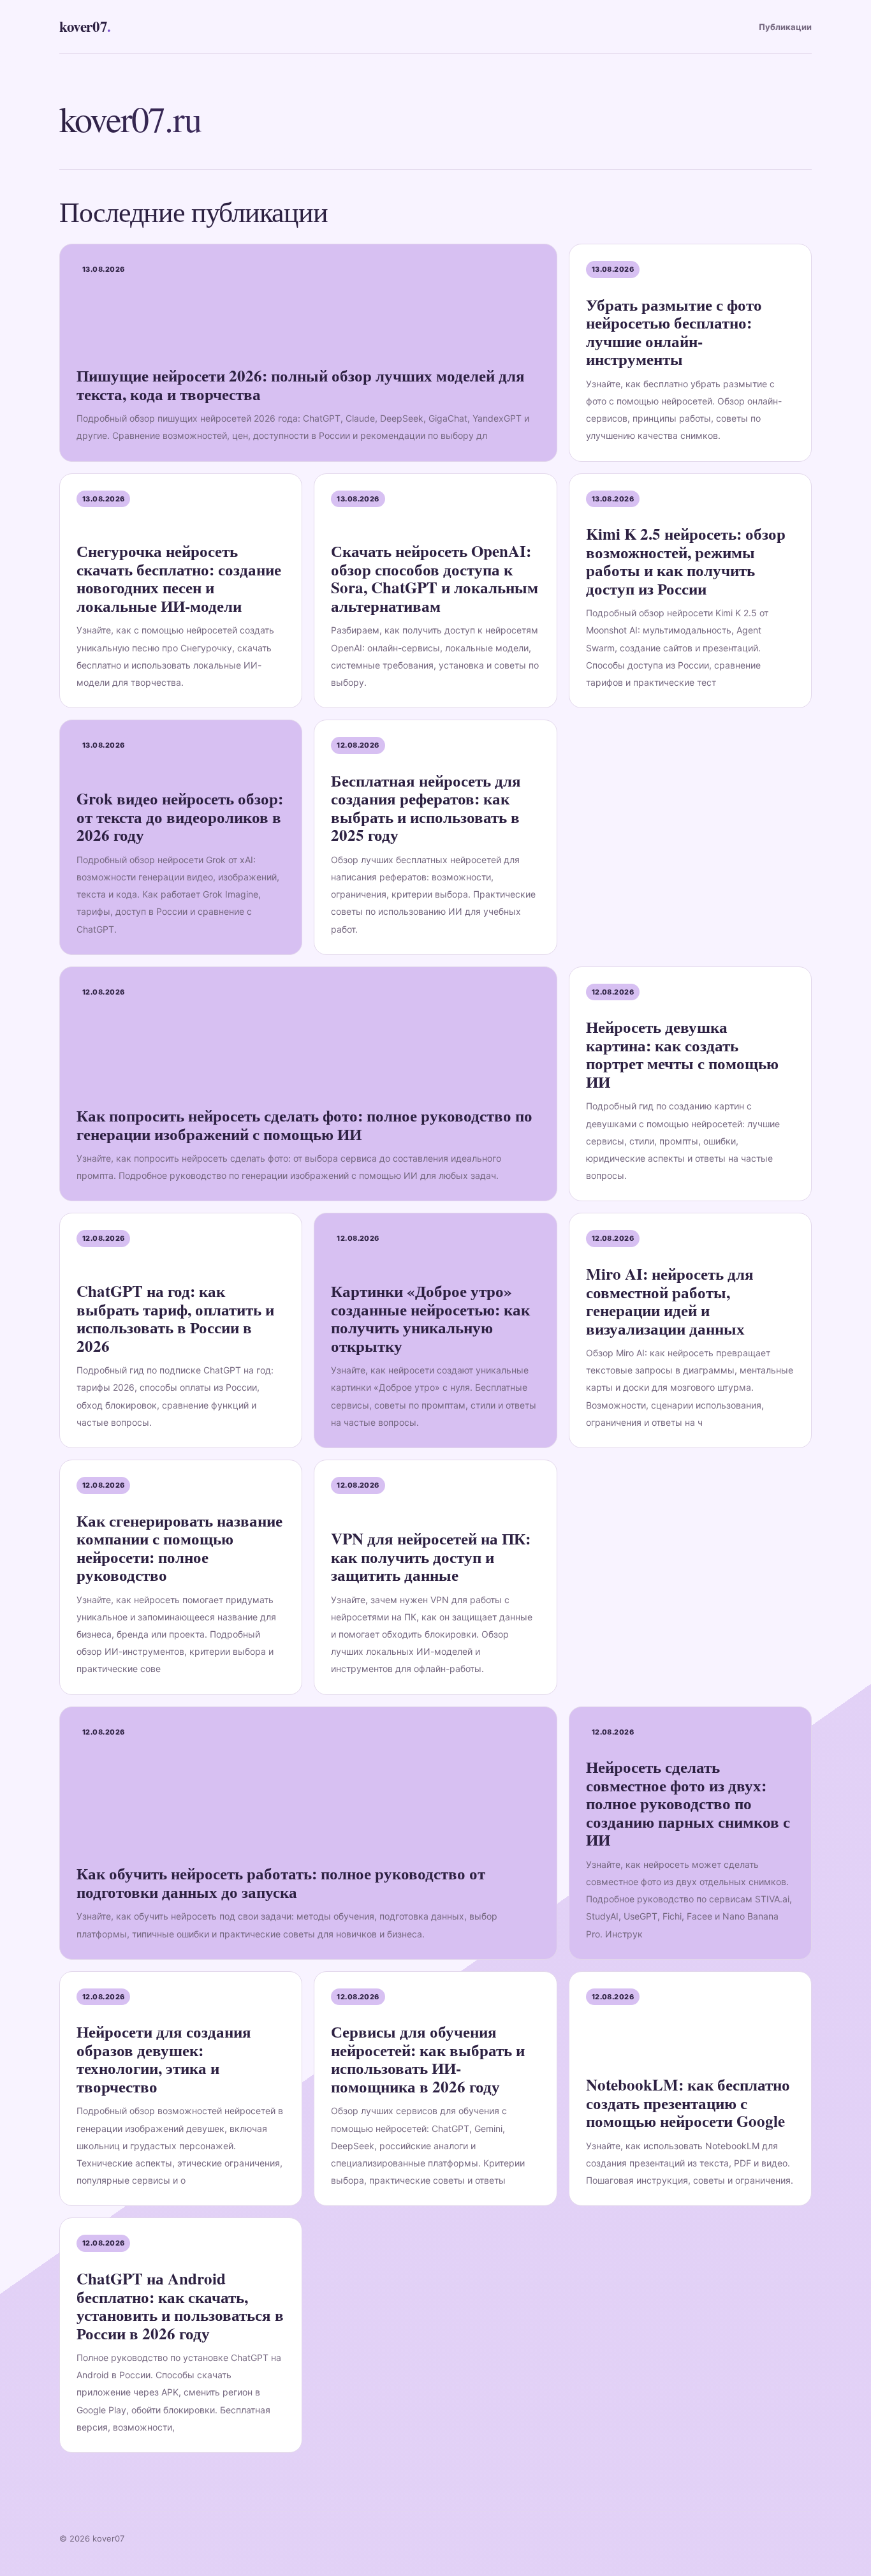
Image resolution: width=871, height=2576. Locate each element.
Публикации (785, 27)
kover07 (85, 26)
